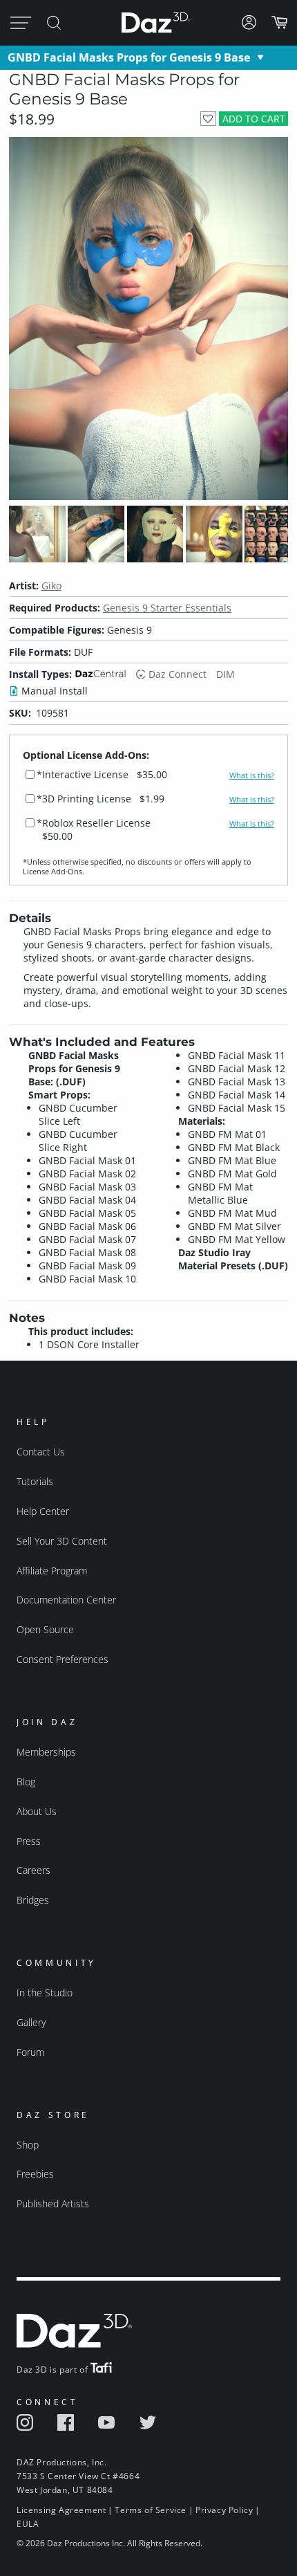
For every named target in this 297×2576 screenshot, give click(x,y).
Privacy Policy (224, 2510)
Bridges (33, 1900)
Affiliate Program (52, 1571)
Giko (51, 586)
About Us (37, 1811)
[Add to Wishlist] (208, 119)
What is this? (252, 775)
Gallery (31, 2022)
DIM (226, 674)
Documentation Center (66, 1600)
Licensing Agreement (61, 2510)
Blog (26, 1782)
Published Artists (53, 2204)
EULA (28, 2524)
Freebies (35, 2174)
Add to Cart (254, 119)
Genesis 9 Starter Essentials (167, 608)
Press (29, 1841)
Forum (30, 2052)
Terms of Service (151, 2510)
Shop (28, 2145)
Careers (33, 1870)
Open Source (45, 1629)
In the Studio (45, 1993)
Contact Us (41, 1452)
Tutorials (35, 1481)
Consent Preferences (63, 1659)
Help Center (43, 1511)
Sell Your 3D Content (62, 1541)
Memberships (46, 1752)
